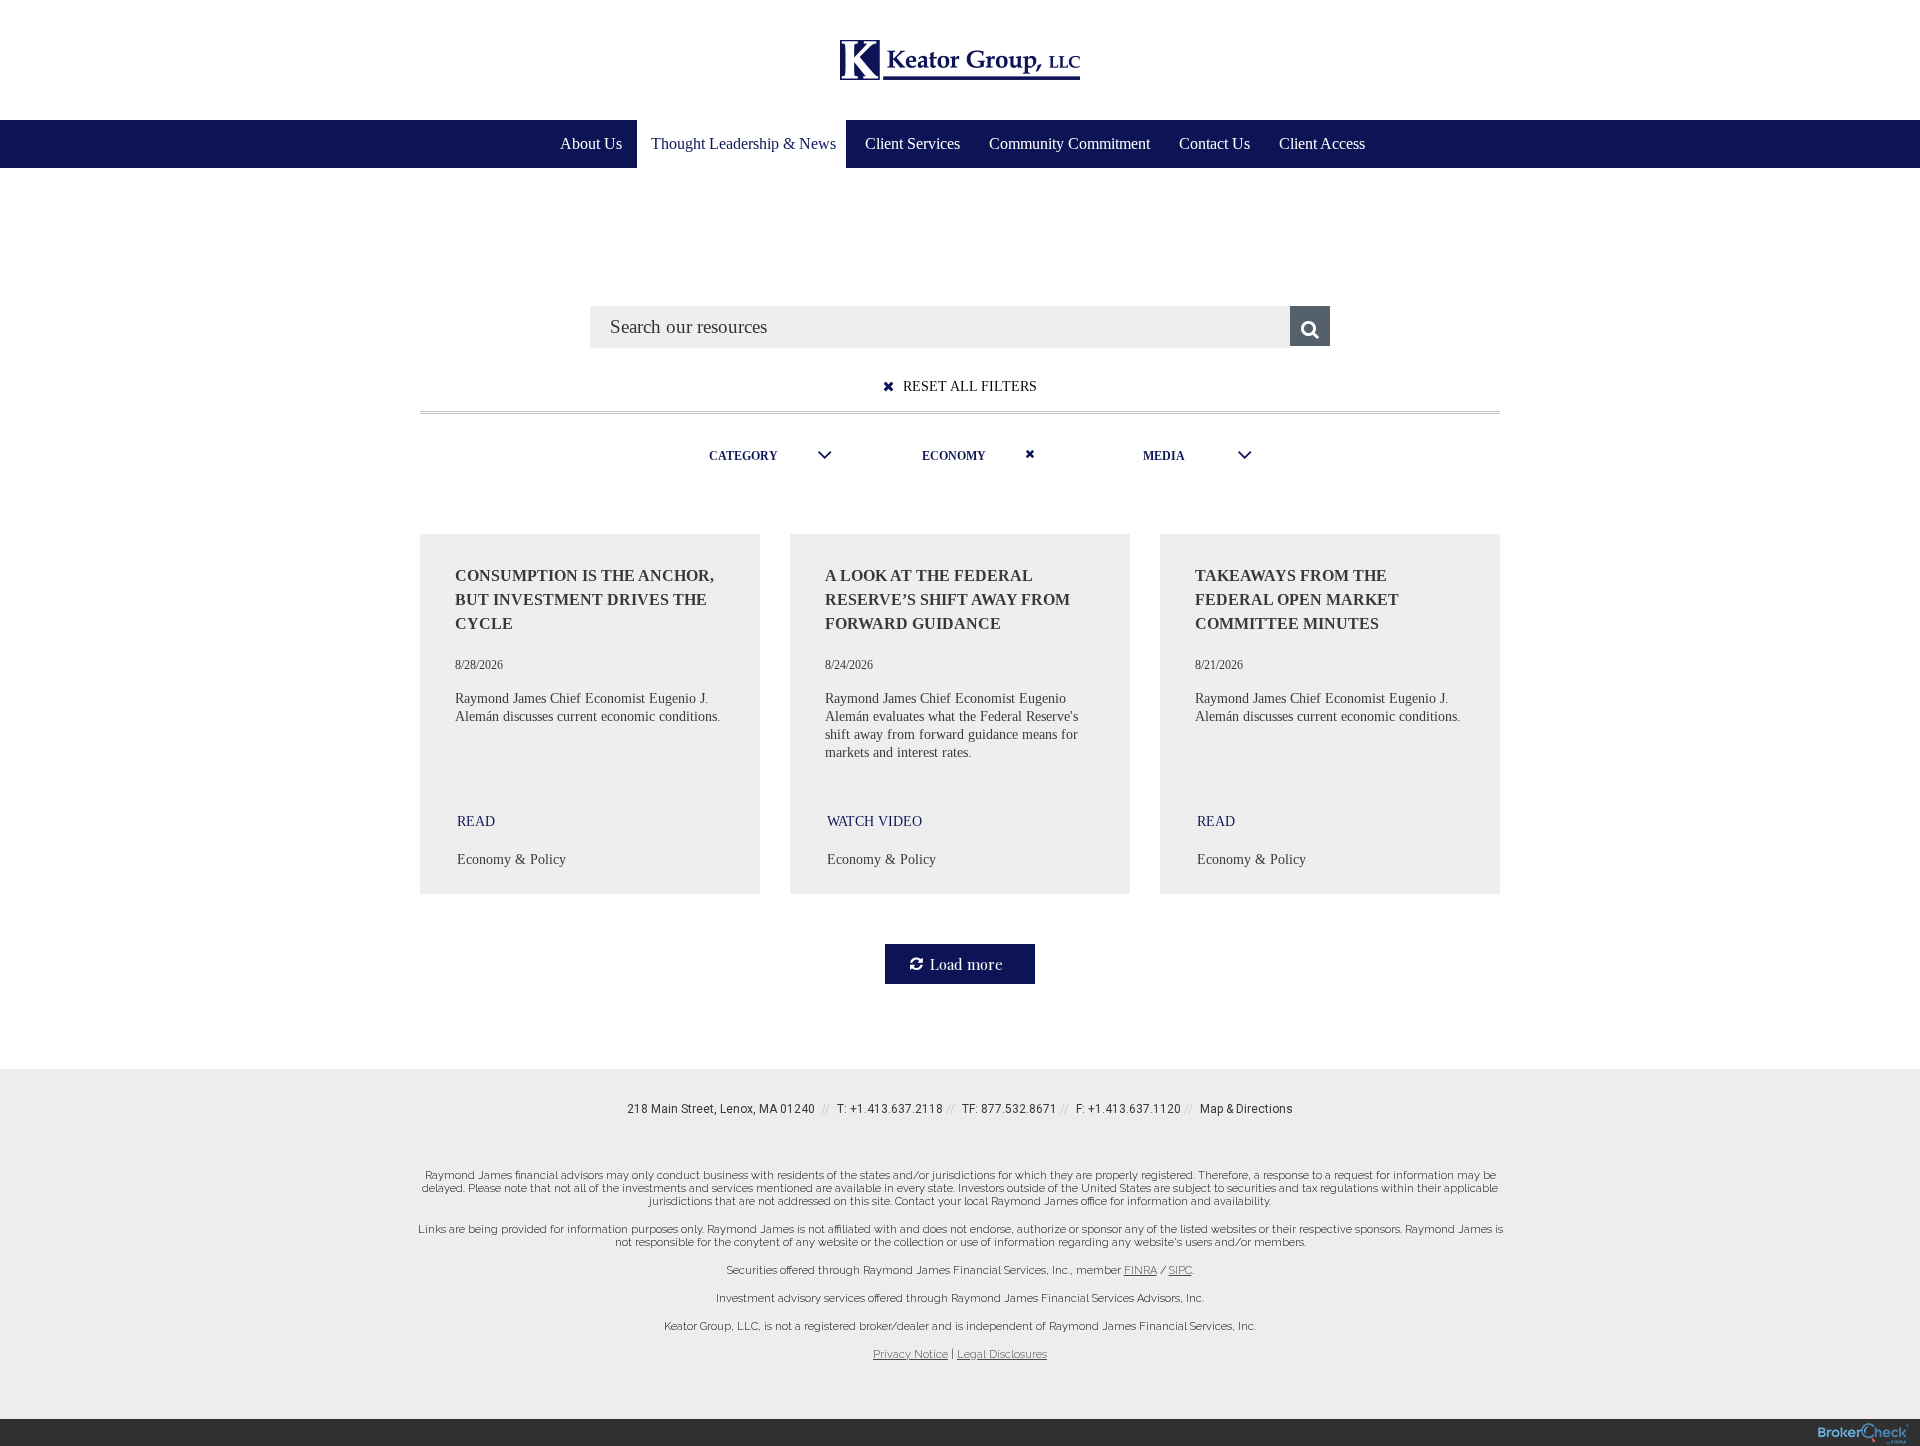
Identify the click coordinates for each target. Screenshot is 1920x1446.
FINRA (1140, 1270)
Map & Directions (1246, 1109)
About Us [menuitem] (591, 143)
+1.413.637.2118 (896, 1109)
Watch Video (874, 821)
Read (476, 821)
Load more (966, 964)
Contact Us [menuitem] (1214, 143)
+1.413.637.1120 (1134, 1109)
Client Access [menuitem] (1322, 143)
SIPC (1180, 1270)
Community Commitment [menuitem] (1069, 143)
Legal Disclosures (1002, 1354)
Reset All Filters (968, 386)
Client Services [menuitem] (912, 143)
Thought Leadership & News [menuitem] (743, 143)
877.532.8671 (1019, 1109)
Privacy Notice (910, 1354)
